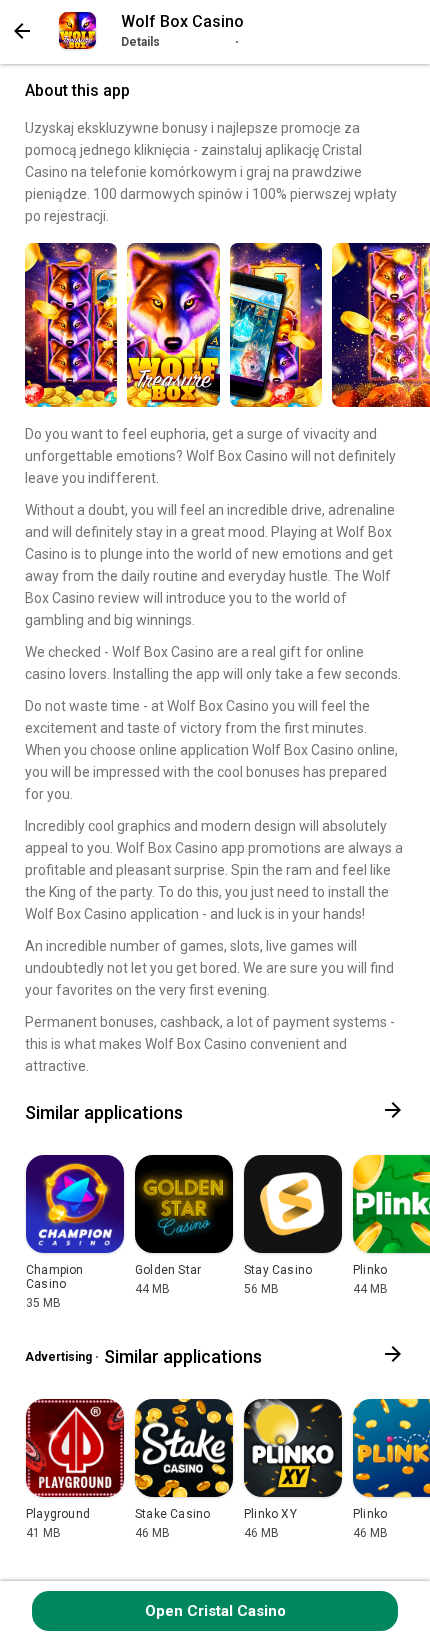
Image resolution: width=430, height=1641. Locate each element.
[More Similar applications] (393, 1113)
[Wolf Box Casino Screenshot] (71, 325)
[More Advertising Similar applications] (393, 1357)
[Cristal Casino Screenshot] (276, 325)
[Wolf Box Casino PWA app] (77, 30)
